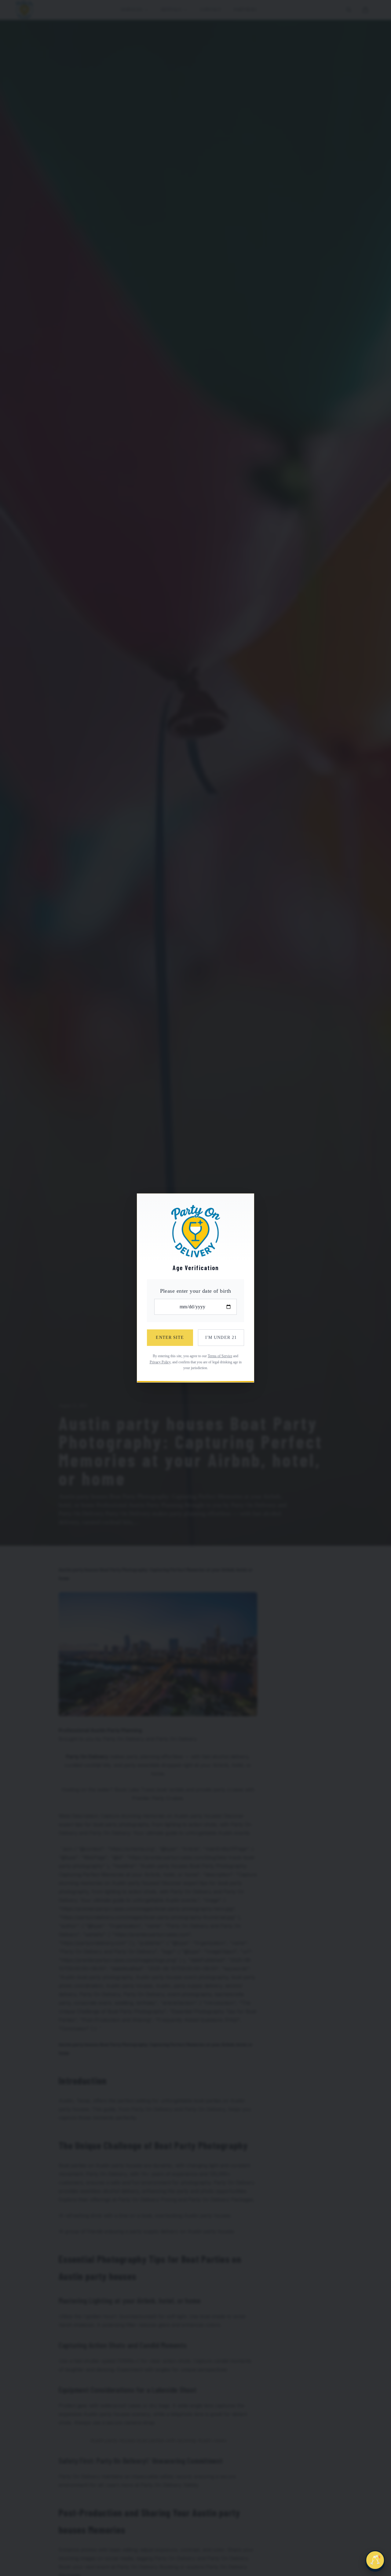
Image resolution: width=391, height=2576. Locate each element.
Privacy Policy (160, 1362)
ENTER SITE (170, 1337)
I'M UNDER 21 (221, 1337)
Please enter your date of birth (196, 1291)
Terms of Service (220, 1356)
